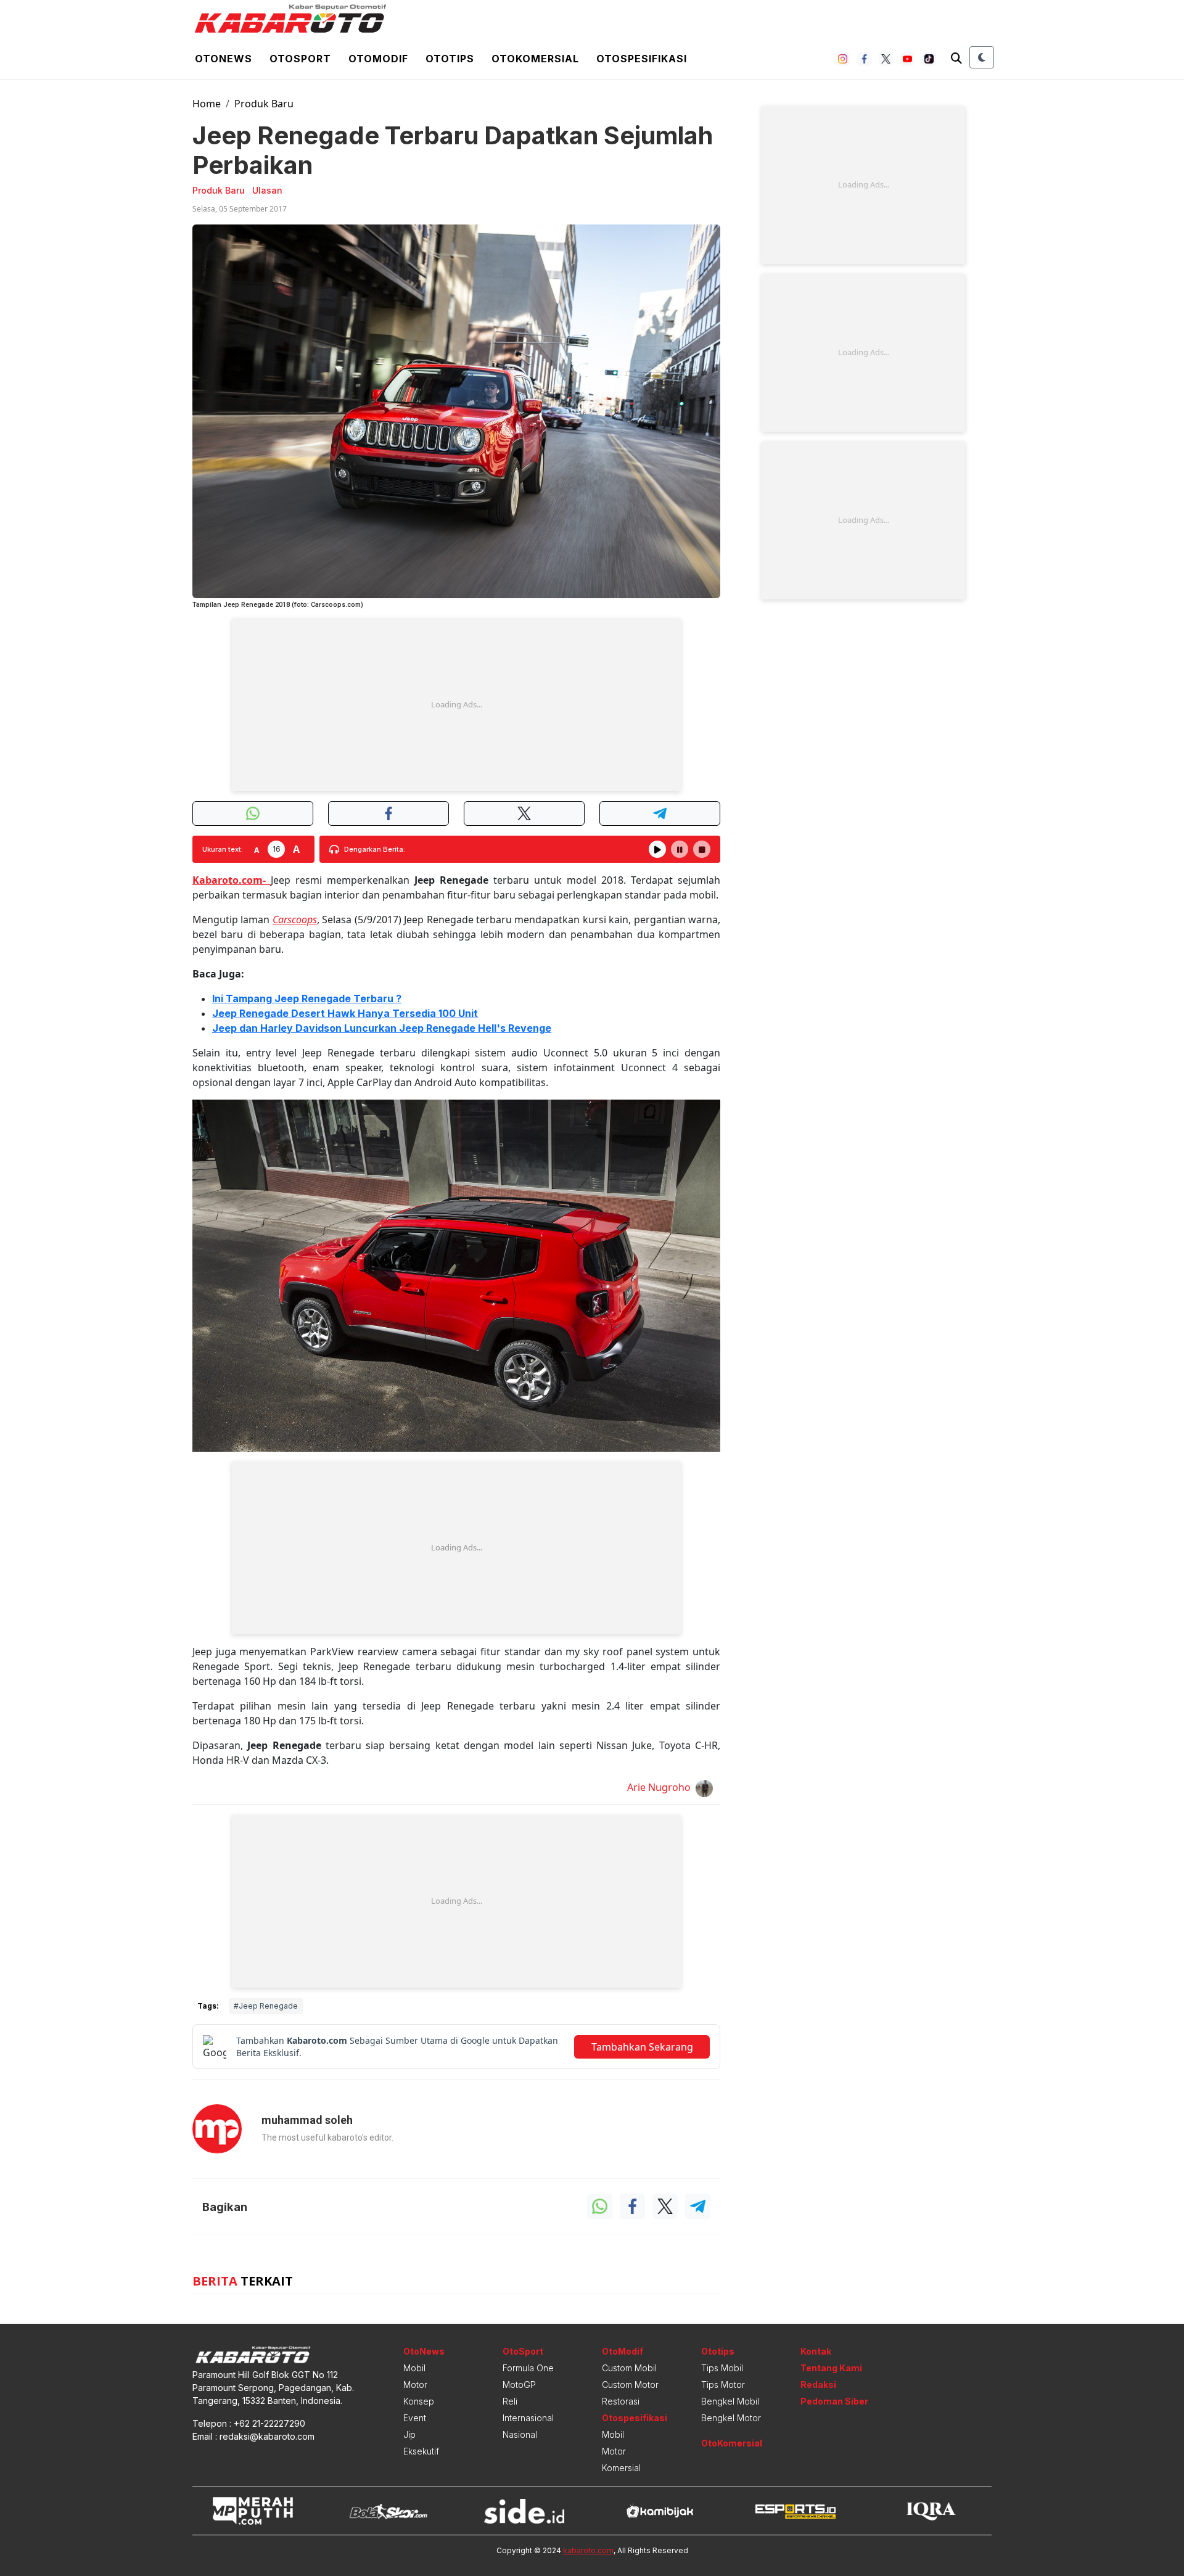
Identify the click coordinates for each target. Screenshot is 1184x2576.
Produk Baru (264, 104)
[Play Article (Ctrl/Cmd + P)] (657, 849)
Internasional (528, 2418)
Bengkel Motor (731, 2418)
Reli (510, 2401)
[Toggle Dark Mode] (982, 57)
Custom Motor (630, 2385)
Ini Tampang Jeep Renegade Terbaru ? (307, 998)
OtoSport (523, 2351)
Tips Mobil (722, 2368)
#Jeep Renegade (266, 2006)
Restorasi (621, 2401)
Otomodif (378, 59)
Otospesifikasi (642, 59)
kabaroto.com (588, 2550)
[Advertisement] (456, 705)
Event (415, 2418)
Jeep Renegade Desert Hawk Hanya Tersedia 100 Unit (345, 1013)
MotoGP (519, 2385)
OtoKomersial (732, 2443)
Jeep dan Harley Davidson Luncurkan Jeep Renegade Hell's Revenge (382, 1028)
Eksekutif (421, 2451)
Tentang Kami (831, 2368)
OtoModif (623, 2351)
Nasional (520, 2434)
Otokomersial (535, 59)
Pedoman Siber (834, 2401)
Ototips (450, 59)
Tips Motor (723, 2385)
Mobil (414, 2368)
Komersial (621, 2468)
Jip (409, 2434)
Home (207, 104)
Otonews (224, 59)
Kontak (816, 2351)
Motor (415, 2385)
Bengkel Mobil (730, 2401)
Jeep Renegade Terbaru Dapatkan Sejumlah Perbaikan (453, 150)
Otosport (300, 59)
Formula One (528, 2368)
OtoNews (424, 2351)
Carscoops (295, 920)
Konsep (419, 2401)
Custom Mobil (629, 2368)
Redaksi (818, 2385)
